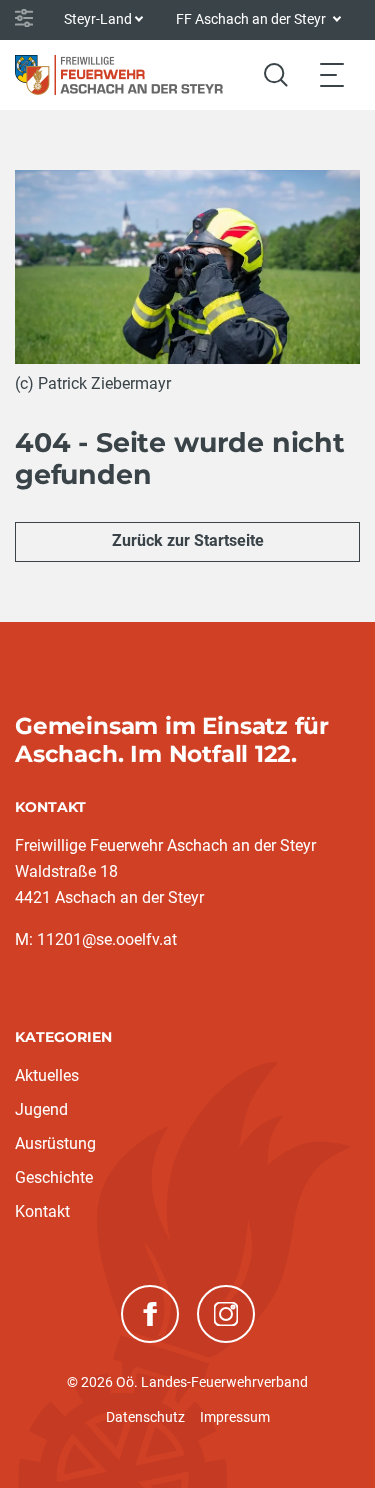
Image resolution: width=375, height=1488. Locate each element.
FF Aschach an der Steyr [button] (252, 19)
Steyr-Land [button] (98, 19)
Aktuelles (47, 1075)
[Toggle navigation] (332, 74)
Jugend (41, 1109)
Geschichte (54, 1177)
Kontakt (42, 1211)
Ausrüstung (55, 1143)
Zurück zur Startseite (188, 540)
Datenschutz (145, 1417)
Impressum (235, 1417)
